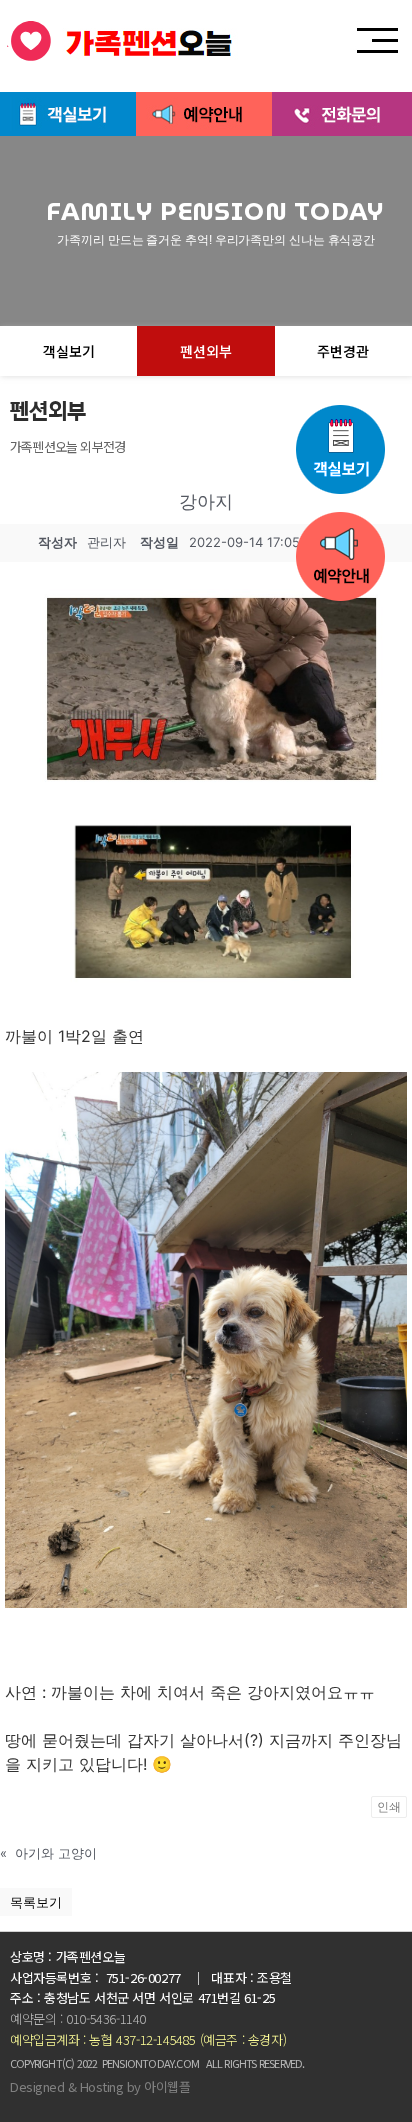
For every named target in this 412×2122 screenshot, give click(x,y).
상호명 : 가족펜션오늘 (67, 1956)
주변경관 (343, 351)
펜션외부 (206, 351)
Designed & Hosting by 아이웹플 (100, 2086)
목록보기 (36, 1902)
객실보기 (69, 351)
